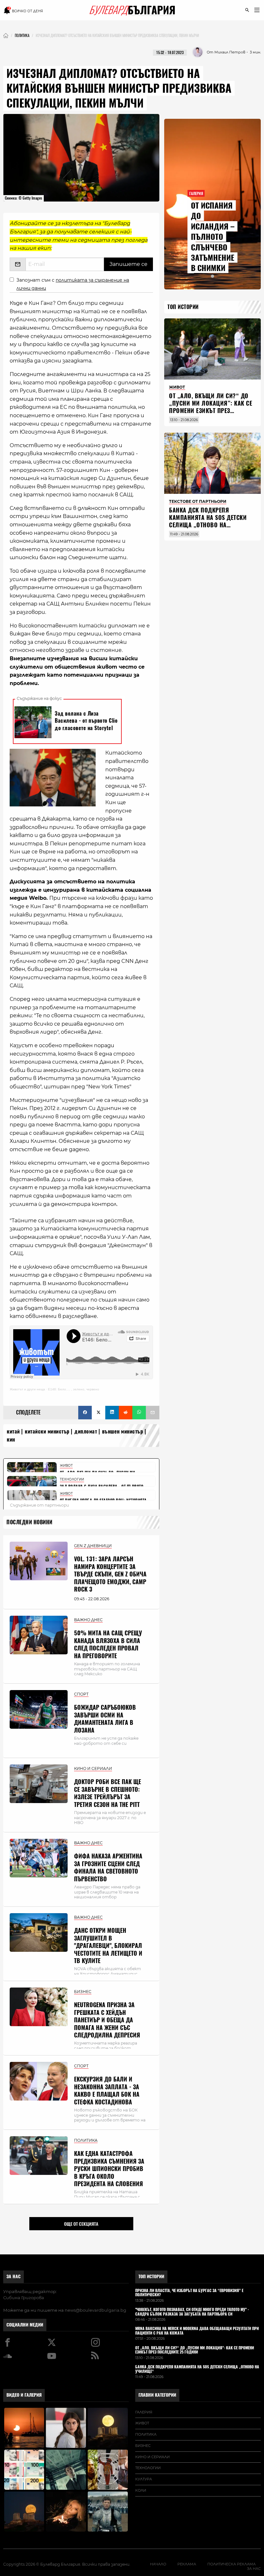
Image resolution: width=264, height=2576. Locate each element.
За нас (14, 2276)
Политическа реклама (231, 2564)
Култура (144, 2479)
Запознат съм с (73, 284)
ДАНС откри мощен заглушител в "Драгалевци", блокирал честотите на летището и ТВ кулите (108, 1946)
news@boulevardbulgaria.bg (95, 2310)
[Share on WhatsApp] (139, 1413)
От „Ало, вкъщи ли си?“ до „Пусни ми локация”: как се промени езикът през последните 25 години (211, 407)
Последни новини (29, 1522)
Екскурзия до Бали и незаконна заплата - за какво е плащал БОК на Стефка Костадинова (107, 2090)
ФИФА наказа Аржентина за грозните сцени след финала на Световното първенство (108, 1867)
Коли (141, 2490)
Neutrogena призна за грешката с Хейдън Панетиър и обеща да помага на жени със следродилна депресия (107, 2020)
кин (11, 1439)
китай (13, 1431)
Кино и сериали (152, 2457)
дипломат (86, 1431)
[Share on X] (99, 1413)
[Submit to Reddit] (126, 1413)
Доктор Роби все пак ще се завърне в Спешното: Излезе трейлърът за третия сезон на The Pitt (108, 1793)
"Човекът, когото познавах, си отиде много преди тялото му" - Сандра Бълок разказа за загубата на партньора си (192, 2312)
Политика (146, 2434)
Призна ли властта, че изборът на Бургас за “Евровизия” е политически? (189, 2293)
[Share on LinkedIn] (112, 1413)
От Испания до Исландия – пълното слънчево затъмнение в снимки (213, 237)
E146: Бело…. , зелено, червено (74, 1389)
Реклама (187, 2564)
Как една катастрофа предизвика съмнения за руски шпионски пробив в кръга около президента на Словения (109, 2169)
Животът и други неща (27, 1389)
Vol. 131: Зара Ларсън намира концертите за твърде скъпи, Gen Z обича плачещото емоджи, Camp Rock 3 (110, 1574)
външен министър (123, 1431)
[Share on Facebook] (85, 1413)
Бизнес (143, 2446)
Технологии (148, 2468)
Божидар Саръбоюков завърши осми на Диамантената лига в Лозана (105, 1719)
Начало (158, 2564)
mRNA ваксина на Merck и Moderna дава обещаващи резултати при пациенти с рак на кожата (197, 2331)
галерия (144, 2412)
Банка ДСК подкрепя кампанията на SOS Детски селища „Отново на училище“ (208, 521)
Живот (142, 2423)
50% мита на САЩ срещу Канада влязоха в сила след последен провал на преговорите (108, 1644)
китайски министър (47, 1431)
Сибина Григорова (24, 2298)
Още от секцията (81, 2224)
